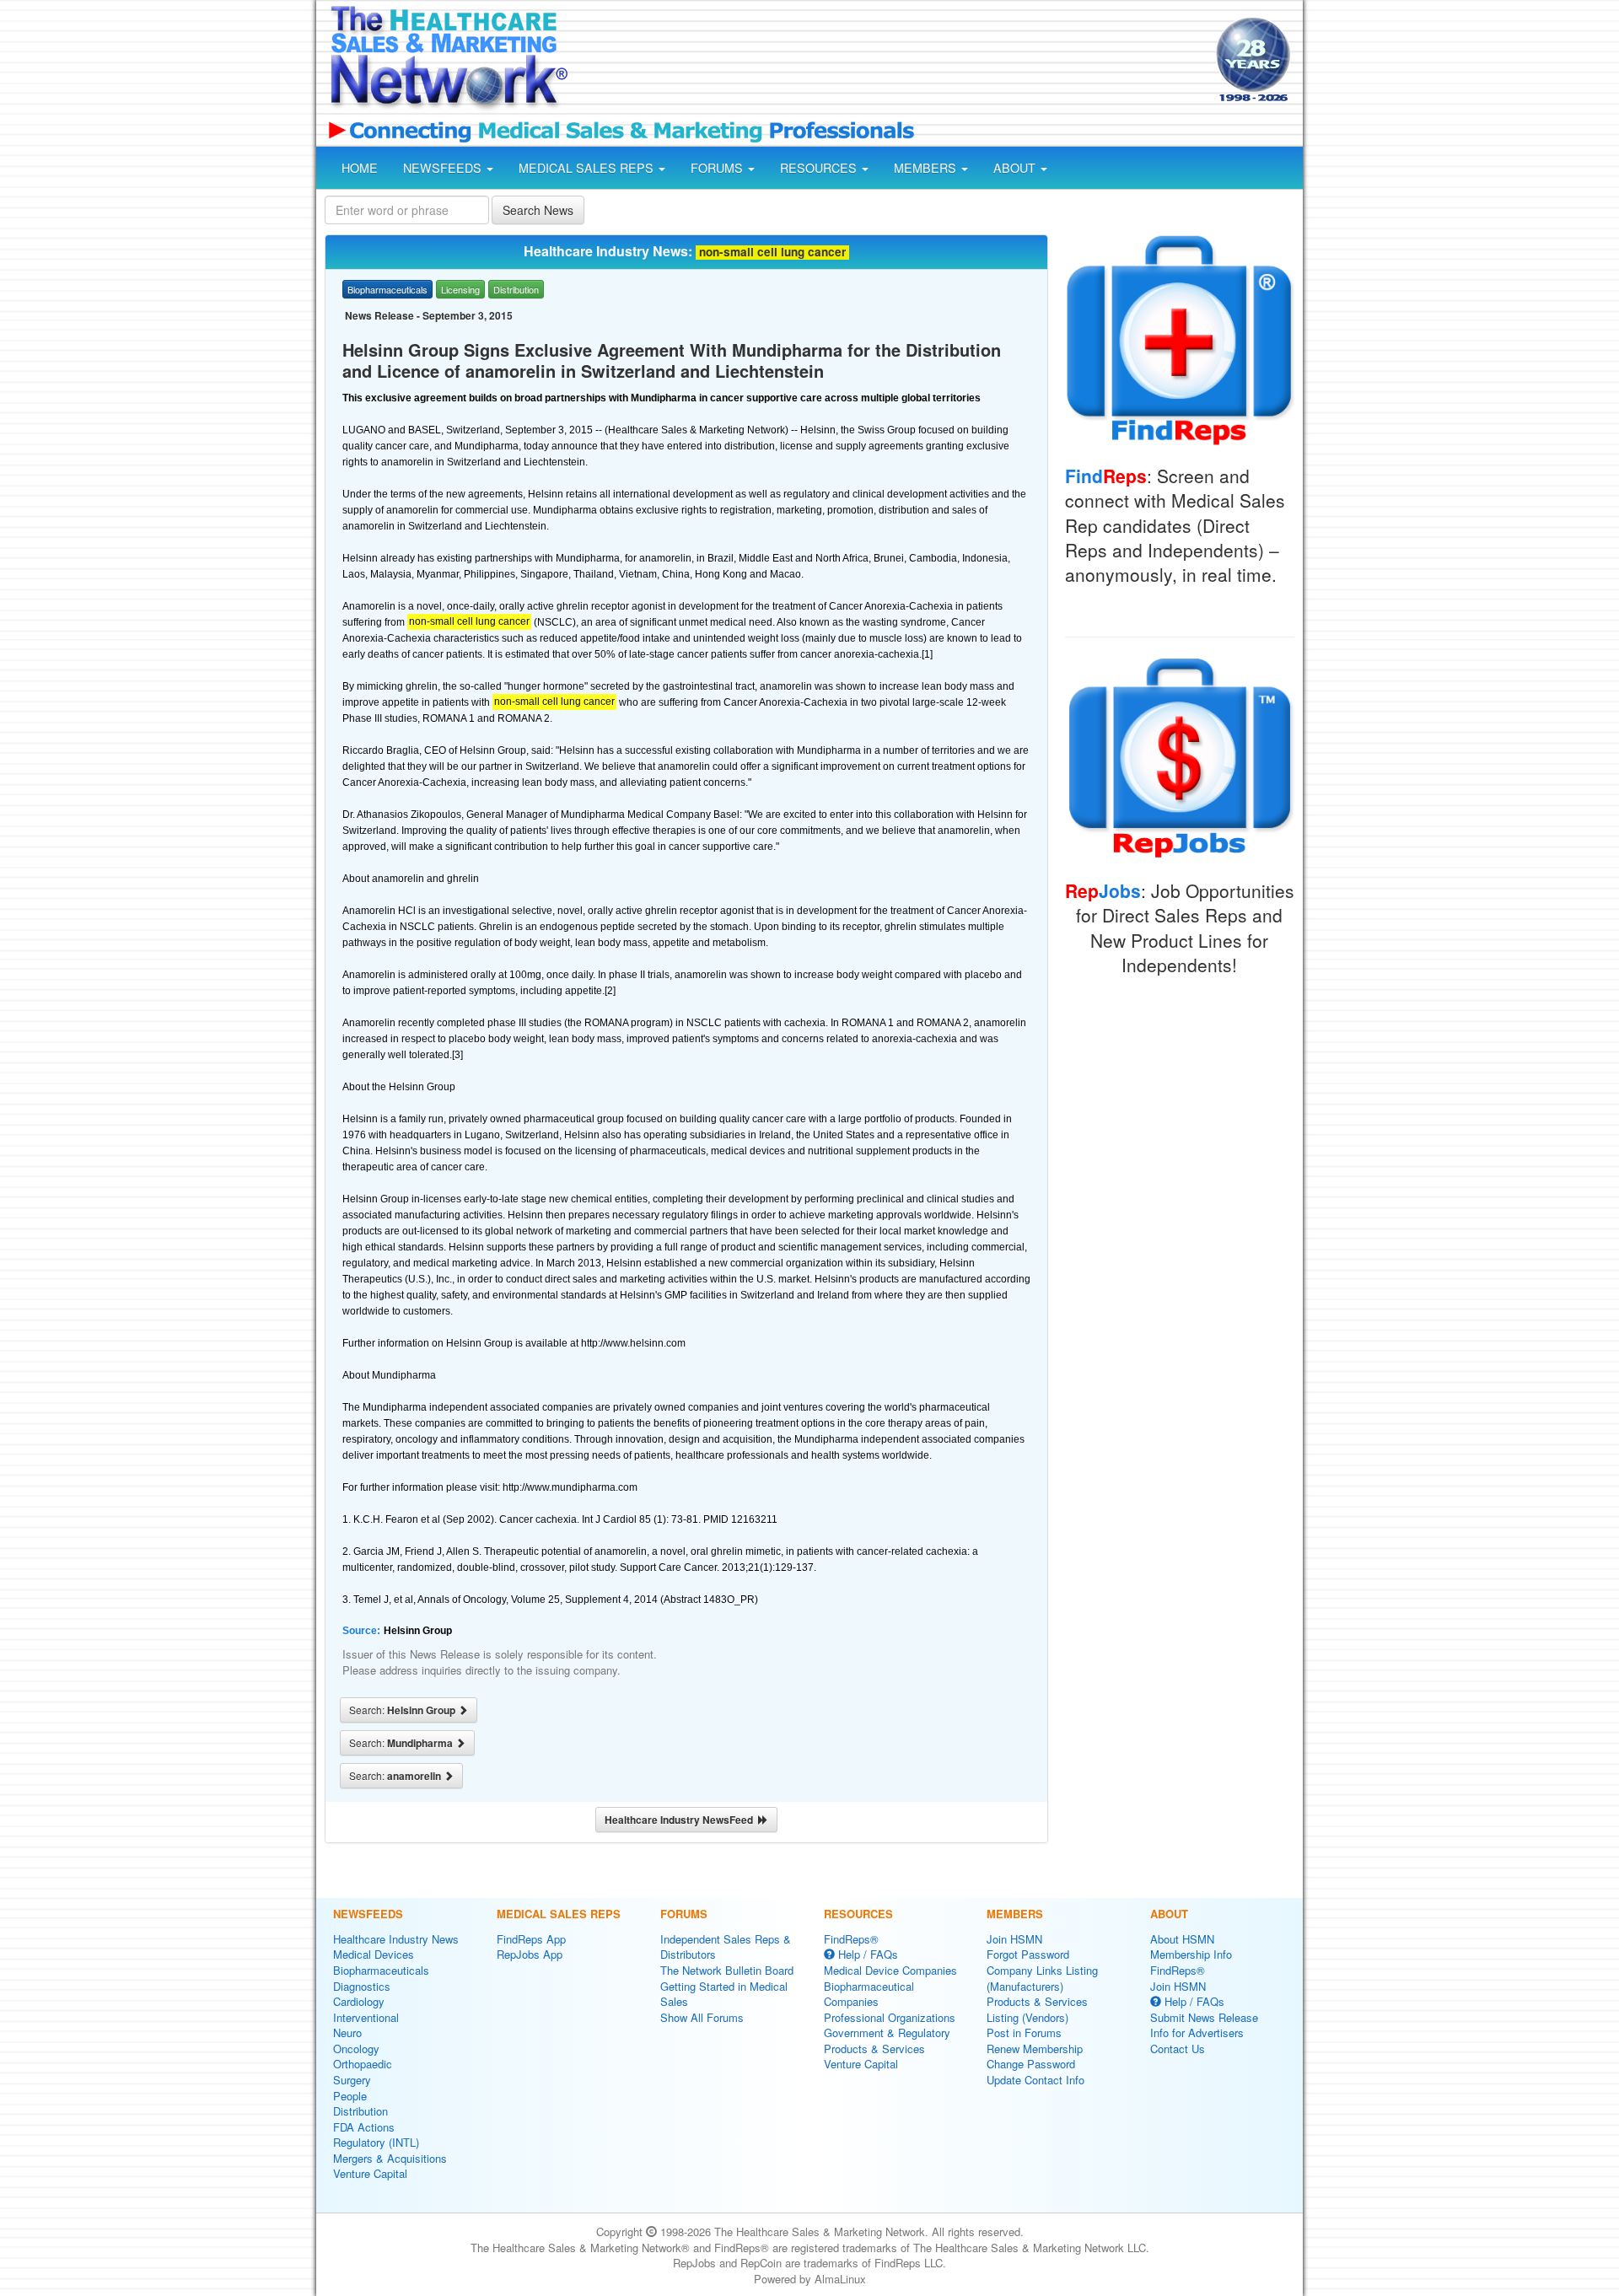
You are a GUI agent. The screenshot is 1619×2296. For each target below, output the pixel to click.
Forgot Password (1028, 1954)
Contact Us (1178, 2049)
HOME (360, 168)
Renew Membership (1035, 2049)
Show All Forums (702, 2017)
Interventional (366, 2017)
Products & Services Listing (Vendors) (1037, 2009)
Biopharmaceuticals (381, 1970)
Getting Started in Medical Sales (724, 1994)
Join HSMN (1014, 1939)
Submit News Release (1204, 2017)
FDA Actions (364, 2127)
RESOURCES (820, 168)
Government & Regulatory (887, 2033)
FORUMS (718, 168)
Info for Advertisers (1197, 2033)
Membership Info (1191, 1954)
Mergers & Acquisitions (390, 2158)
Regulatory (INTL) (376, 2142)
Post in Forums (1024, 2033)
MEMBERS (927, 168)
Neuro (347, 2033)
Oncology (356, 2049)
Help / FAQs (866, 1954)
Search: (403, 1710)
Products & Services (874, 2049)
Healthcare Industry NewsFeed (681, 1820)
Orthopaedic (363, 2064)
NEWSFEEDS (444, 168)
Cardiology (359, 2001)
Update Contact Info (1035, 2080)
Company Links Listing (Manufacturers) (1042, 1978)
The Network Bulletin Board (727, 1970)
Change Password (1031, 2064)
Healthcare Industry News (396, 1939)
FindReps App (531, 1939)
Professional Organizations (890, 2017)
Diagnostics (362, 1986)
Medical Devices (374, 1954)
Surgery (352, 2080)
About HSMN (1182, 1939)
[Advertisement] (890, 62)
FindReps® (851, 1939)
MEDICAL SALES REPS (588, 168)
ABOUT (1016, 168)
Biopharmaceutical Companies (869, 1994)
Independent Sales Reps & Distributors (726, 1947)
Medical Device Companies (890, 1970)
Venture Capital (370, 2173)
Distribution (360, 2111)
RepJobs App (530, 1954)
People (350, 2096)
